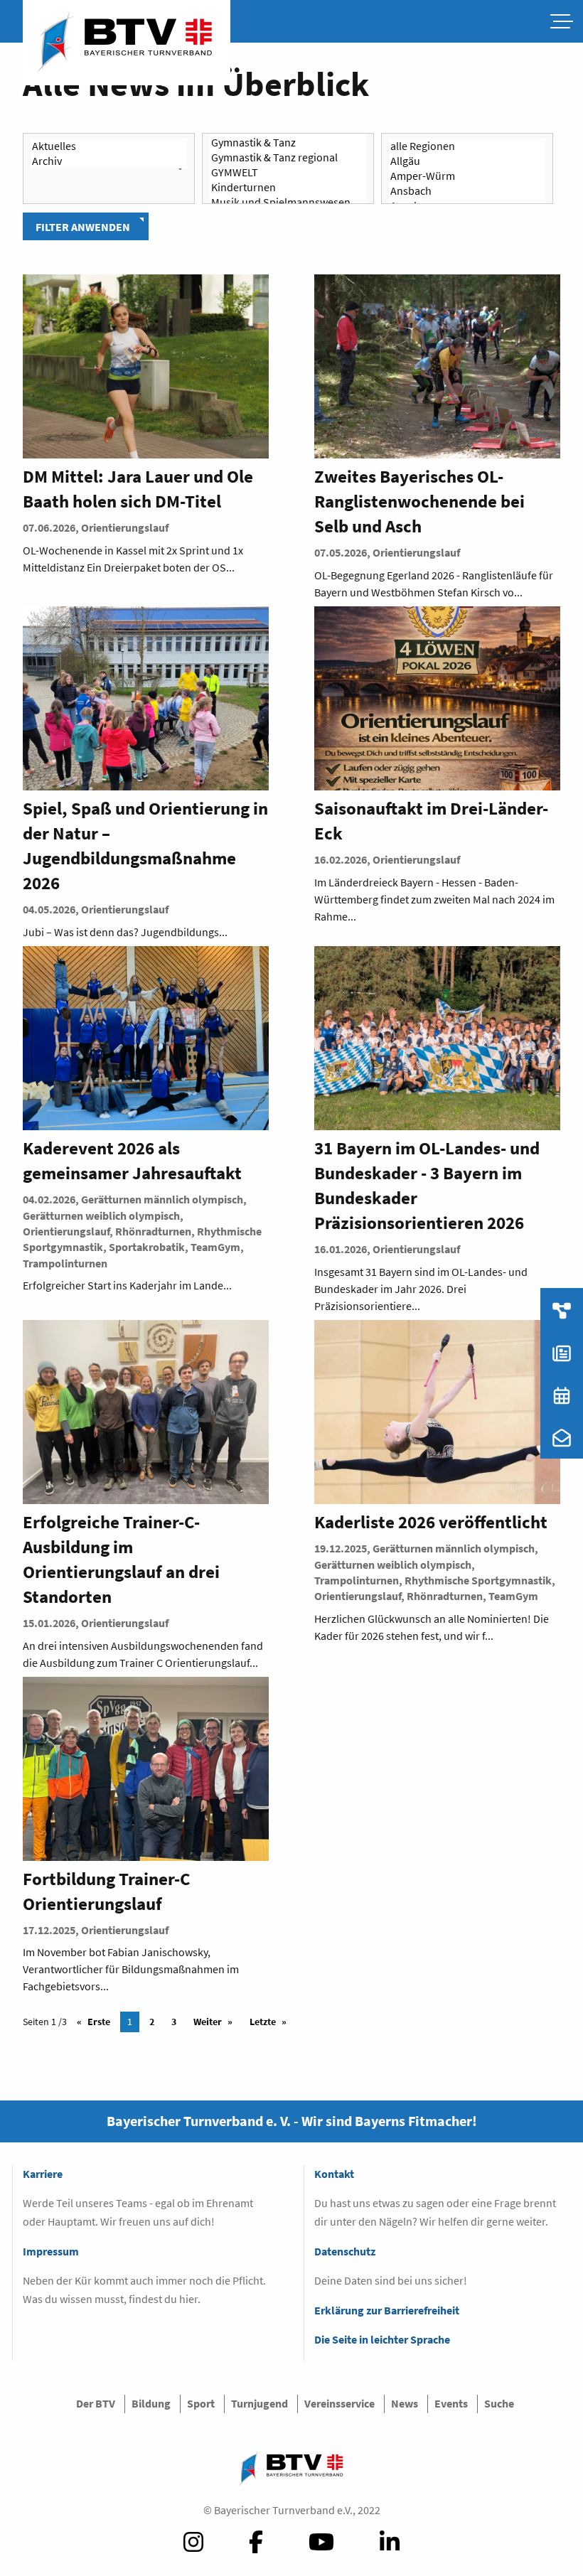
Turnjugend (260, 2403)
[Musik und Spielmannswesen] (288, 202)
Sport (201, 2403)
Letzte (263, 2022)
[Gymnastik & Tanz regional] (288, 157)
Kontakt (334, 2174)
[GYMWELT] (288, 172)
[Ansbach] (467, 191)
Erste (99, 2022)
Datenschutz (345, 2251)
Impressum (51, 2251)
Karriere (43, 2174)
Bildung (151, 2403)
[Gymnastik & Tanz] (288, 143)
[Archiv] (109, 161)
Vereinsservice (339, 2403)
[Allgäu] (467, 161)
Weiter (208, 2022)
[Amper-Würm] (467, 176)
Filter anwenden (83, 227)
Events (451, 2403)
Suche (499, 2403)
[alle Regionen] (467, 146)
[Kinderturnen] (288, 187)
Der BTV (96, 2403)
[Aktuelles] (109, 146)
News (405, 2403)
